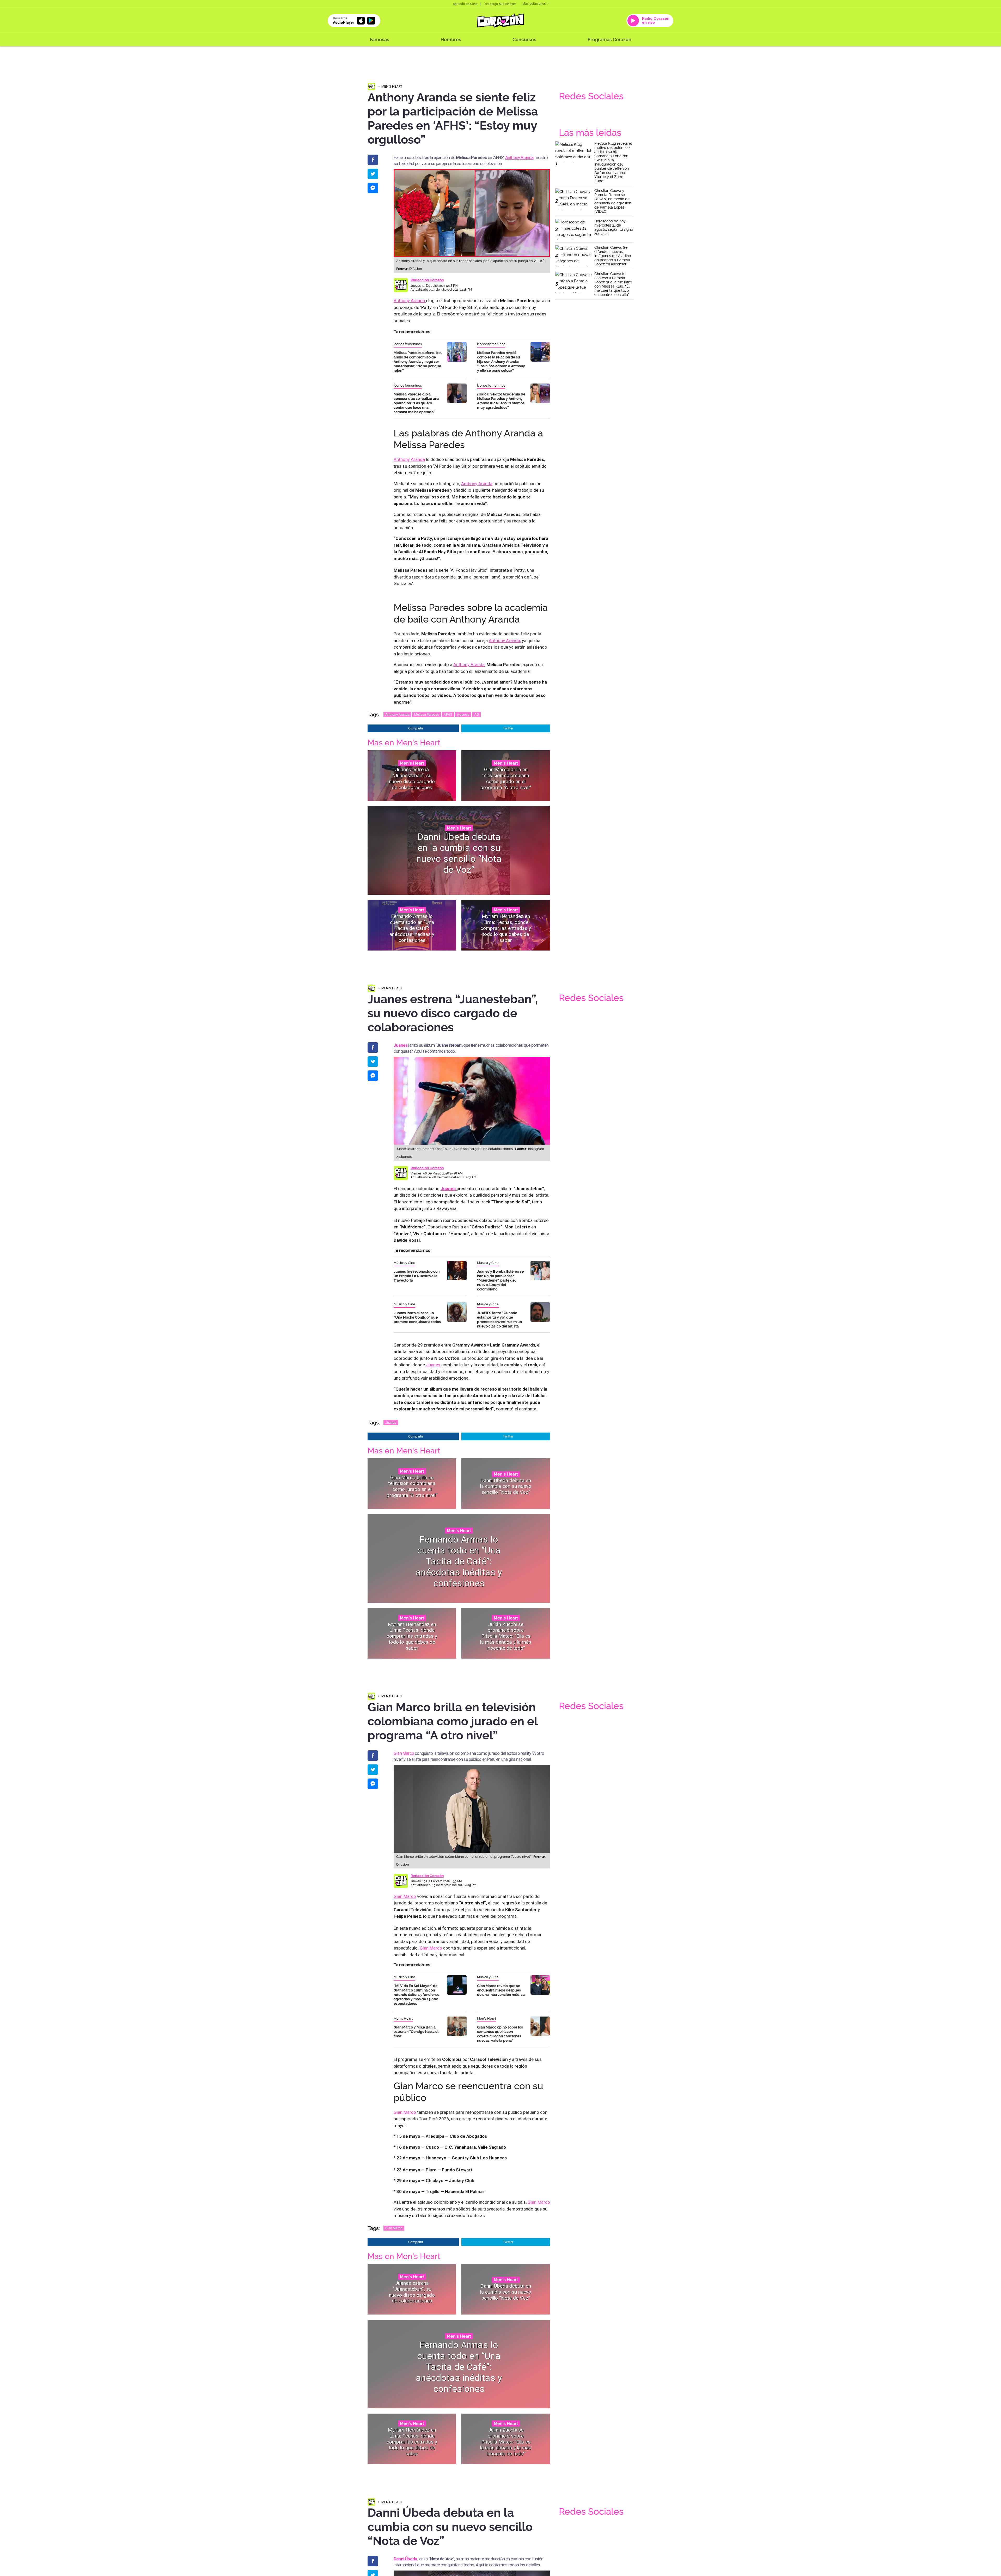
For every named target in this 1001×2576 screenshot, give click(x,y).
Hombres (451, 39)
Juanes (433, 1365)
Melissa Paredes (427, 714)
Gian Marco (404, 1753)
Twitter (508, 728)
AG (477, 714)
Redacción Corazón (427, 280)
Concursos (524, 39)
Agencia (463, 714)
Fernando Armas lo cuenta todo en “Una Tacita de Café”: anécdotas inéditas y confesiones (412, 928)
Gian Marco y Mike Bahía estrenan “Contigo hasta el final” (416, 2032)
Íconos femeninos (408, 344)
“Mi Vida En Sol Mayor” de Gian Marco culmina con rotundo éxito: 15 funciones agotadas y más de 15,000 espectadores (417, 1995)
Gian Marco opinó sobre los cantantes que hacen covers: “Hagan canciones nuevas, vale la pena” (500, 2034)
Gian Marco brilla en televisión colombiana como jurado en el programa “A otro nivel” (506, 778)
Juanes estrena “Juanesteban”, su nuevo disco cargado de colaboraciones (412, 778)
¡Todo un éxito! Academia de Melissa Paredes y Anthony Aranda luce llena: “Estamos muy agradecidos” (501, 401)
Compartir (416, 728)
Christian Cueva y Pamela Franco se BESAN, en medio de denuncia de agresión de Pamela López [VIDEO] (613, 201)
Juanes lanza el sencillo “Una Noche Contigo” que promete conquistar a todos (417, 1317)
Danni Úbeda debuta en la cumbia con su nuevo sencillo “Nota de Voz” (459, 853)
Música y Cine (404, 1263)
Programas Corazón (609, 39)
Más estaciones (534, 4)
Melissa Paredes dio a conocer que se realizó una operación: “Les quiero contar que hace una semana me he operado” (416, 403)
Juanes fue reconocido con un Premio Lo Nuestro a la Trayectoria (417, 1276)
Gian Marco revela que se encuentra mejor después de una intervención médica (501, 1990)
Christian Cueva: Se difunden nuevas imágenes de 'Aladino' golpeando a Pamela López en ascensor (613, 256)
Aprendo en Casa (465, 4)
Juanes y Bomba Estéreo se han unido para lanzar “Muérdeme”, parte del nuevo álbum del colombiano (500, 1280)
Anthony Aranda (519, 157)
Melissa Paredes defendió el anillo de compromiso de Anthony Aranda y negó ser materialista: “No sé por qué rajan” (418, 362)
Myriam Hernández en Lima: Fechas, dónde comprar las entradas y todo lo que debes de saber (506, 928)
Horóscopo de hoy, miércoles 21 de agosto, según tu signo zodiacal (614, 227)
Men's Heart (392, 86)
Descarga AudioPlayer (500, 4)
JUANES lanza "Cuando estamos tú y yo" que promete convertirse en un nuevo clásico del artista (499, 1320)
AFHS (448, 714)
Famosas (380, 39)
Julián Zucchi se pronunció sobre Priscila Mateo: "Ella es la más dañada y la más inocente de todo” (506, 1636)
